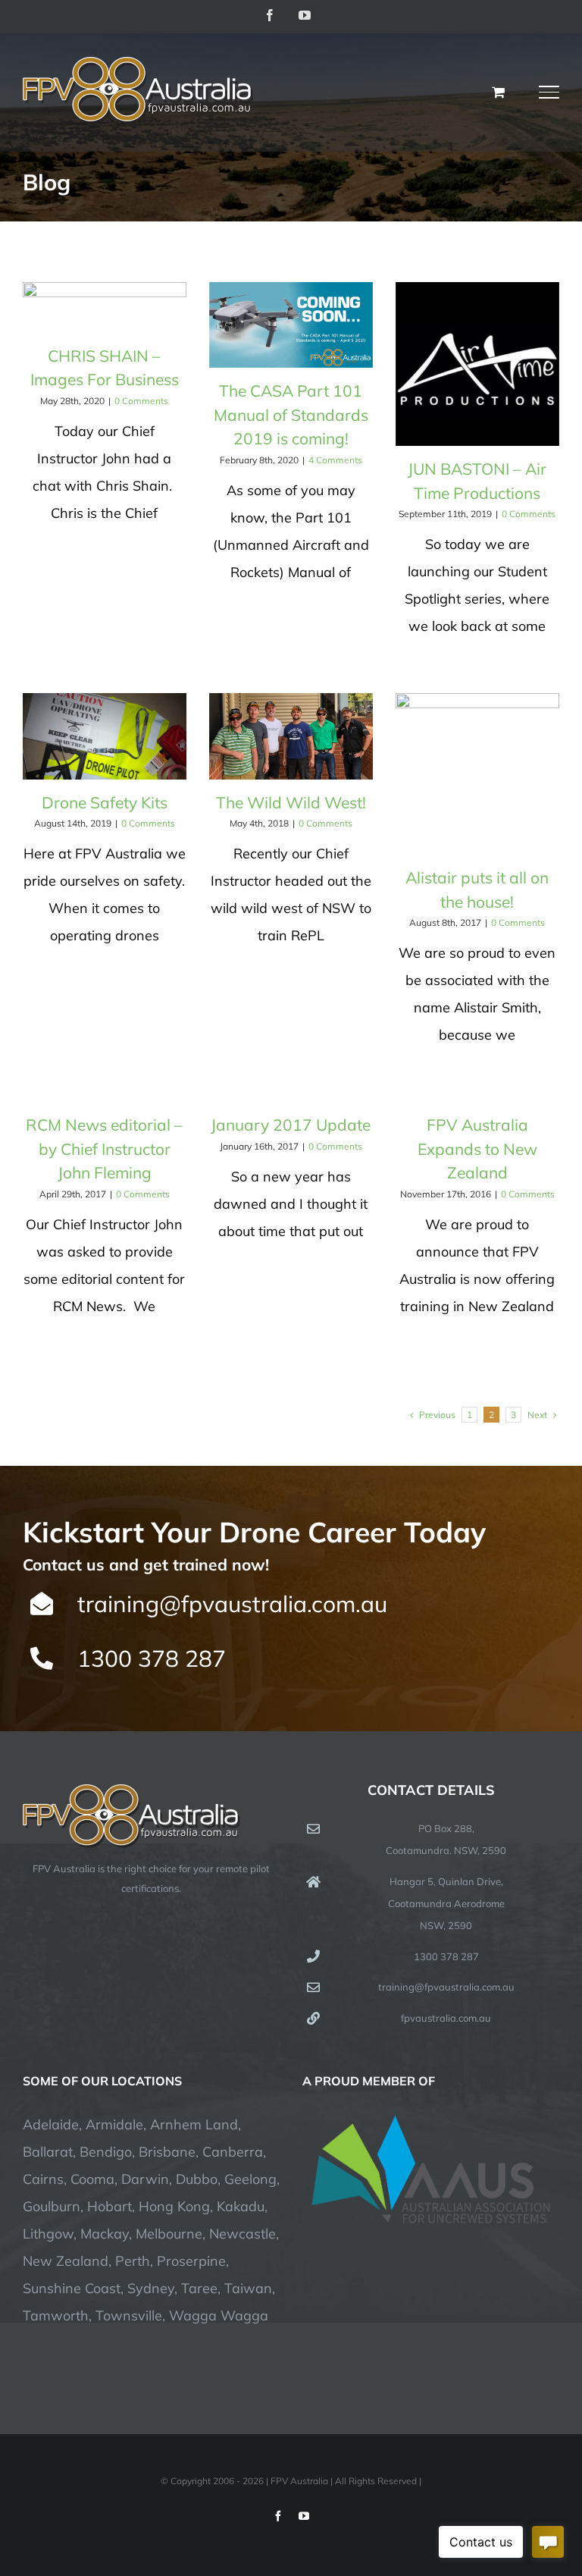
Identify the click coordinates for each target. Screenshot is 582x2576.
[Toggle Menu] (549, 92)
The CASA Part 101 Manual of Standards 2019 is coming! (291, 414)
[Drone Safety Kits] (105, 736)
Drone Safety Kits (105, 802)
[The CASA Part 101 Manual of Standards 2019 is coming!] (291, 325)
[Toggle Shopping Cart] (498, 92)
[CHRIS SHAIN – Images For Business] (105, 307)
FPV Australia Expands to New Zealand (477, 1148)
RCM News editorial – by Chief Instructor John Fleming (104, 1148)
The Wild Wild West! (291, 802)
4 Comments (335, 460)
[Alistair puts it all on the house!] (477, 774)
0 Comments (141, 401)
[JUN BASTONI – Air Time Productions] (477, 364)
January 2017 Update (291, 1125)
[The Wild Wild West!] (291, 736)
